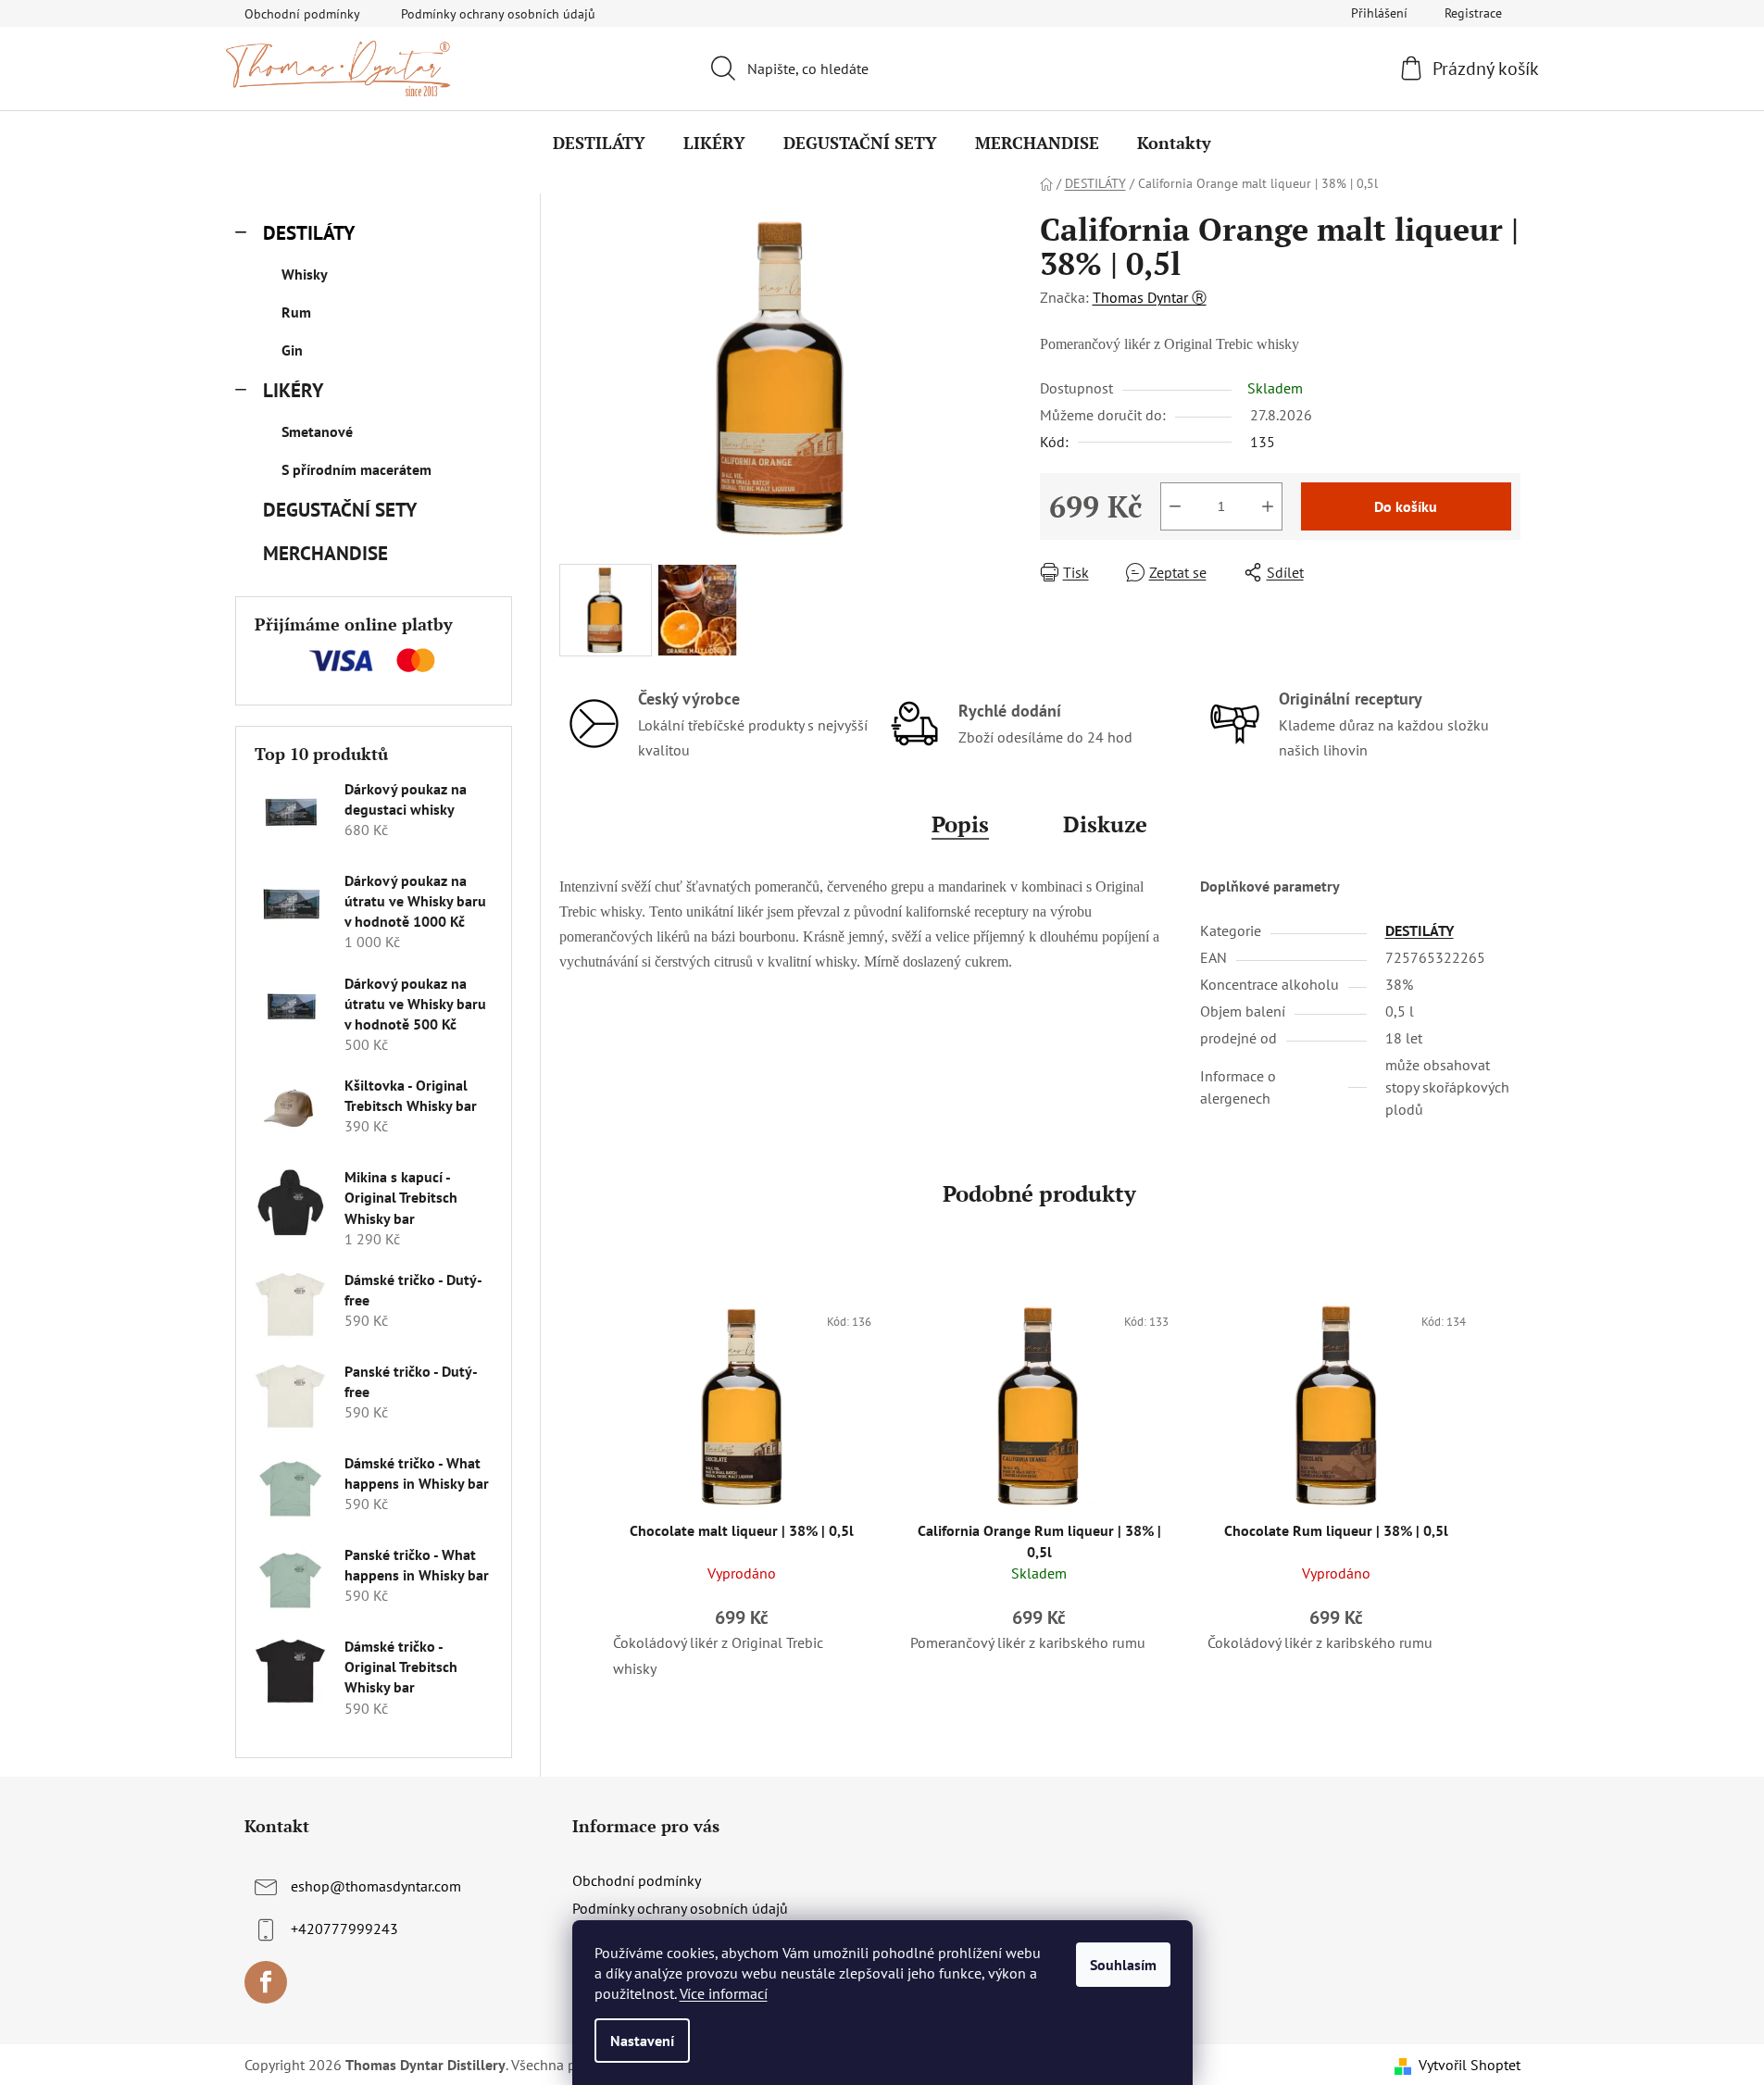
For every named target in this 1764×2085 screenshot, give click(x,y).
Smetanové (317, 431)
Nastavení (642, 2041)
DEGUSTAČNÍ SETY (339, 510)
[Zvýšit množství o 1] (1268, 506)
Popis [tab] (960, 824)
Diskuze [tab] (1105, 824)
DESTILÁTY (309, 233)
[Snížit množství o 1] (1175, 506)
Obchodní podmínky (302, 14)
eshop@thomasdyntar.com (376, 1886)
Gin (292, 350)
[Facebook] (266, 1982)
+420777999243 (344, 1929)
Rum (296, 312)
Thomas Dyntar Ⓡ (1150, 297)
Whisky (305, 274)
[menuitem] (599, 143)
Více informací (724, 1993)
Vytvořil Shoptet (1470, 2065)
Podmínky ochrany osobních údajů (498, 14)
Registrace (1473, 13)
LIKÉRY (293, 390)
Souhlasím (1123, 1965)
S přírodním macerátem (357, 469)
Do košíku (1406, 506)
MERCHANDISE (325, 553)
